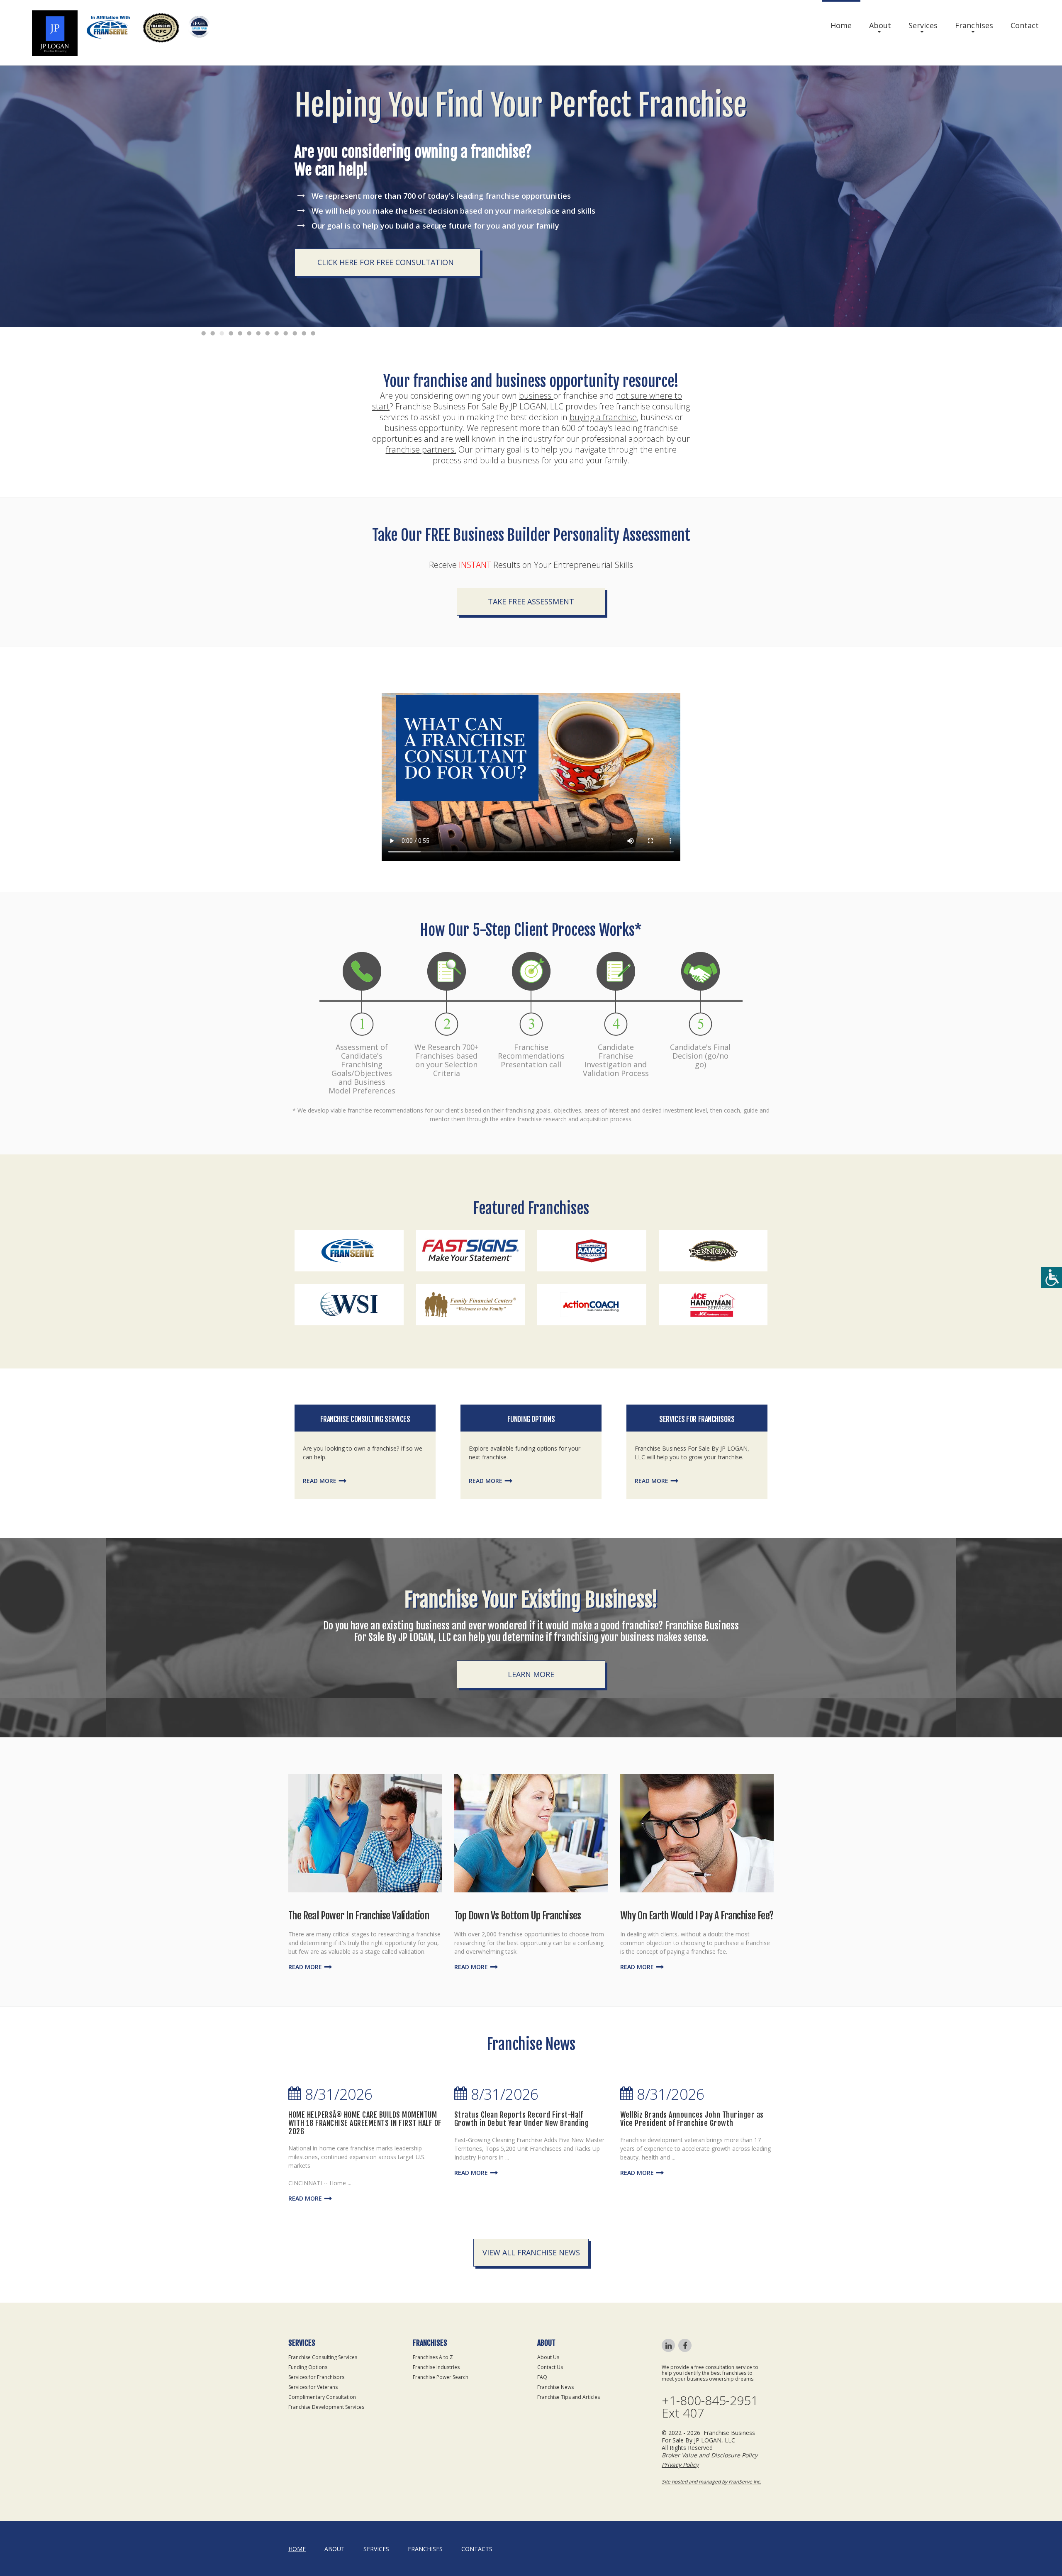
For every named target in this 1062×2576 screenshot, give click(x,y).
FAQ (542, 2377)
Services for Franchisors (697, 1419)
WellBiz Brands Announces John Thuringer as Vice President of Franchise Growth (692, 2119)
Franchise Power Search (441, 2377)
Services (923, 25)
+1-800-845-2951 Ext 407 (710, 2407)
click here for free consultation (386, 262)
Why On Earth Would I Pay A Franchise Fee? (697, 1916)
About (880, 25)
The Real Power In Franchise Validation (359, 1916)
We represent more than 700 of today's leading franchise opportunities (441, 196)
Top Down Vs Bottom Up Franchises (518, 1916)
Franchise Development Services (326, 2407)
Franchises (974, 25)
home (297, 2549)
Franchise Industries (436, 2367)
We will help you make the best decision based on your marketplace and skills (453, 211)
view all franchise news (531, 2252)
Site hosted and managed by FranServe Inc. (711, 2482)
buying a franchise (603, 417)
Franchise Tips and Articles (569, 2397)
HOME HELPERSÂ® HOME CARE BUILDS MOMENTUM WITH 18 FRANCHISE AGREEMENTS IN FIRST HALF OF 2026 (365, 2123)
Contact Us (550, 2367)
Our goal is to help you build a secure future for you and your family (435, 226)
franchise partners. (421, 449)
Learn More (531, 1674)
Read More (320, 1481)
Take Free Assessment (531, 601)
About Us (548, 2357)
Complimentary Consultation (322, 2397)
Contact (1025, 25)
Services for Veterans (313, 2387)
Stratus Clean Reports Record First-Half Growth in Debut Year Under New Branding (522, 2119)
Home (841, 25)
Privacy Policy (680, 2465)
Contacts (477, 2549)
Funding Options (531, 1419)
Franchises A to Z (433, 2357)
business (536, 396)
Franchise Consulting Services (365, 1419)
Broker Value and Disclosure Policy (710, 2455)
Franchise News (555, 2387)
